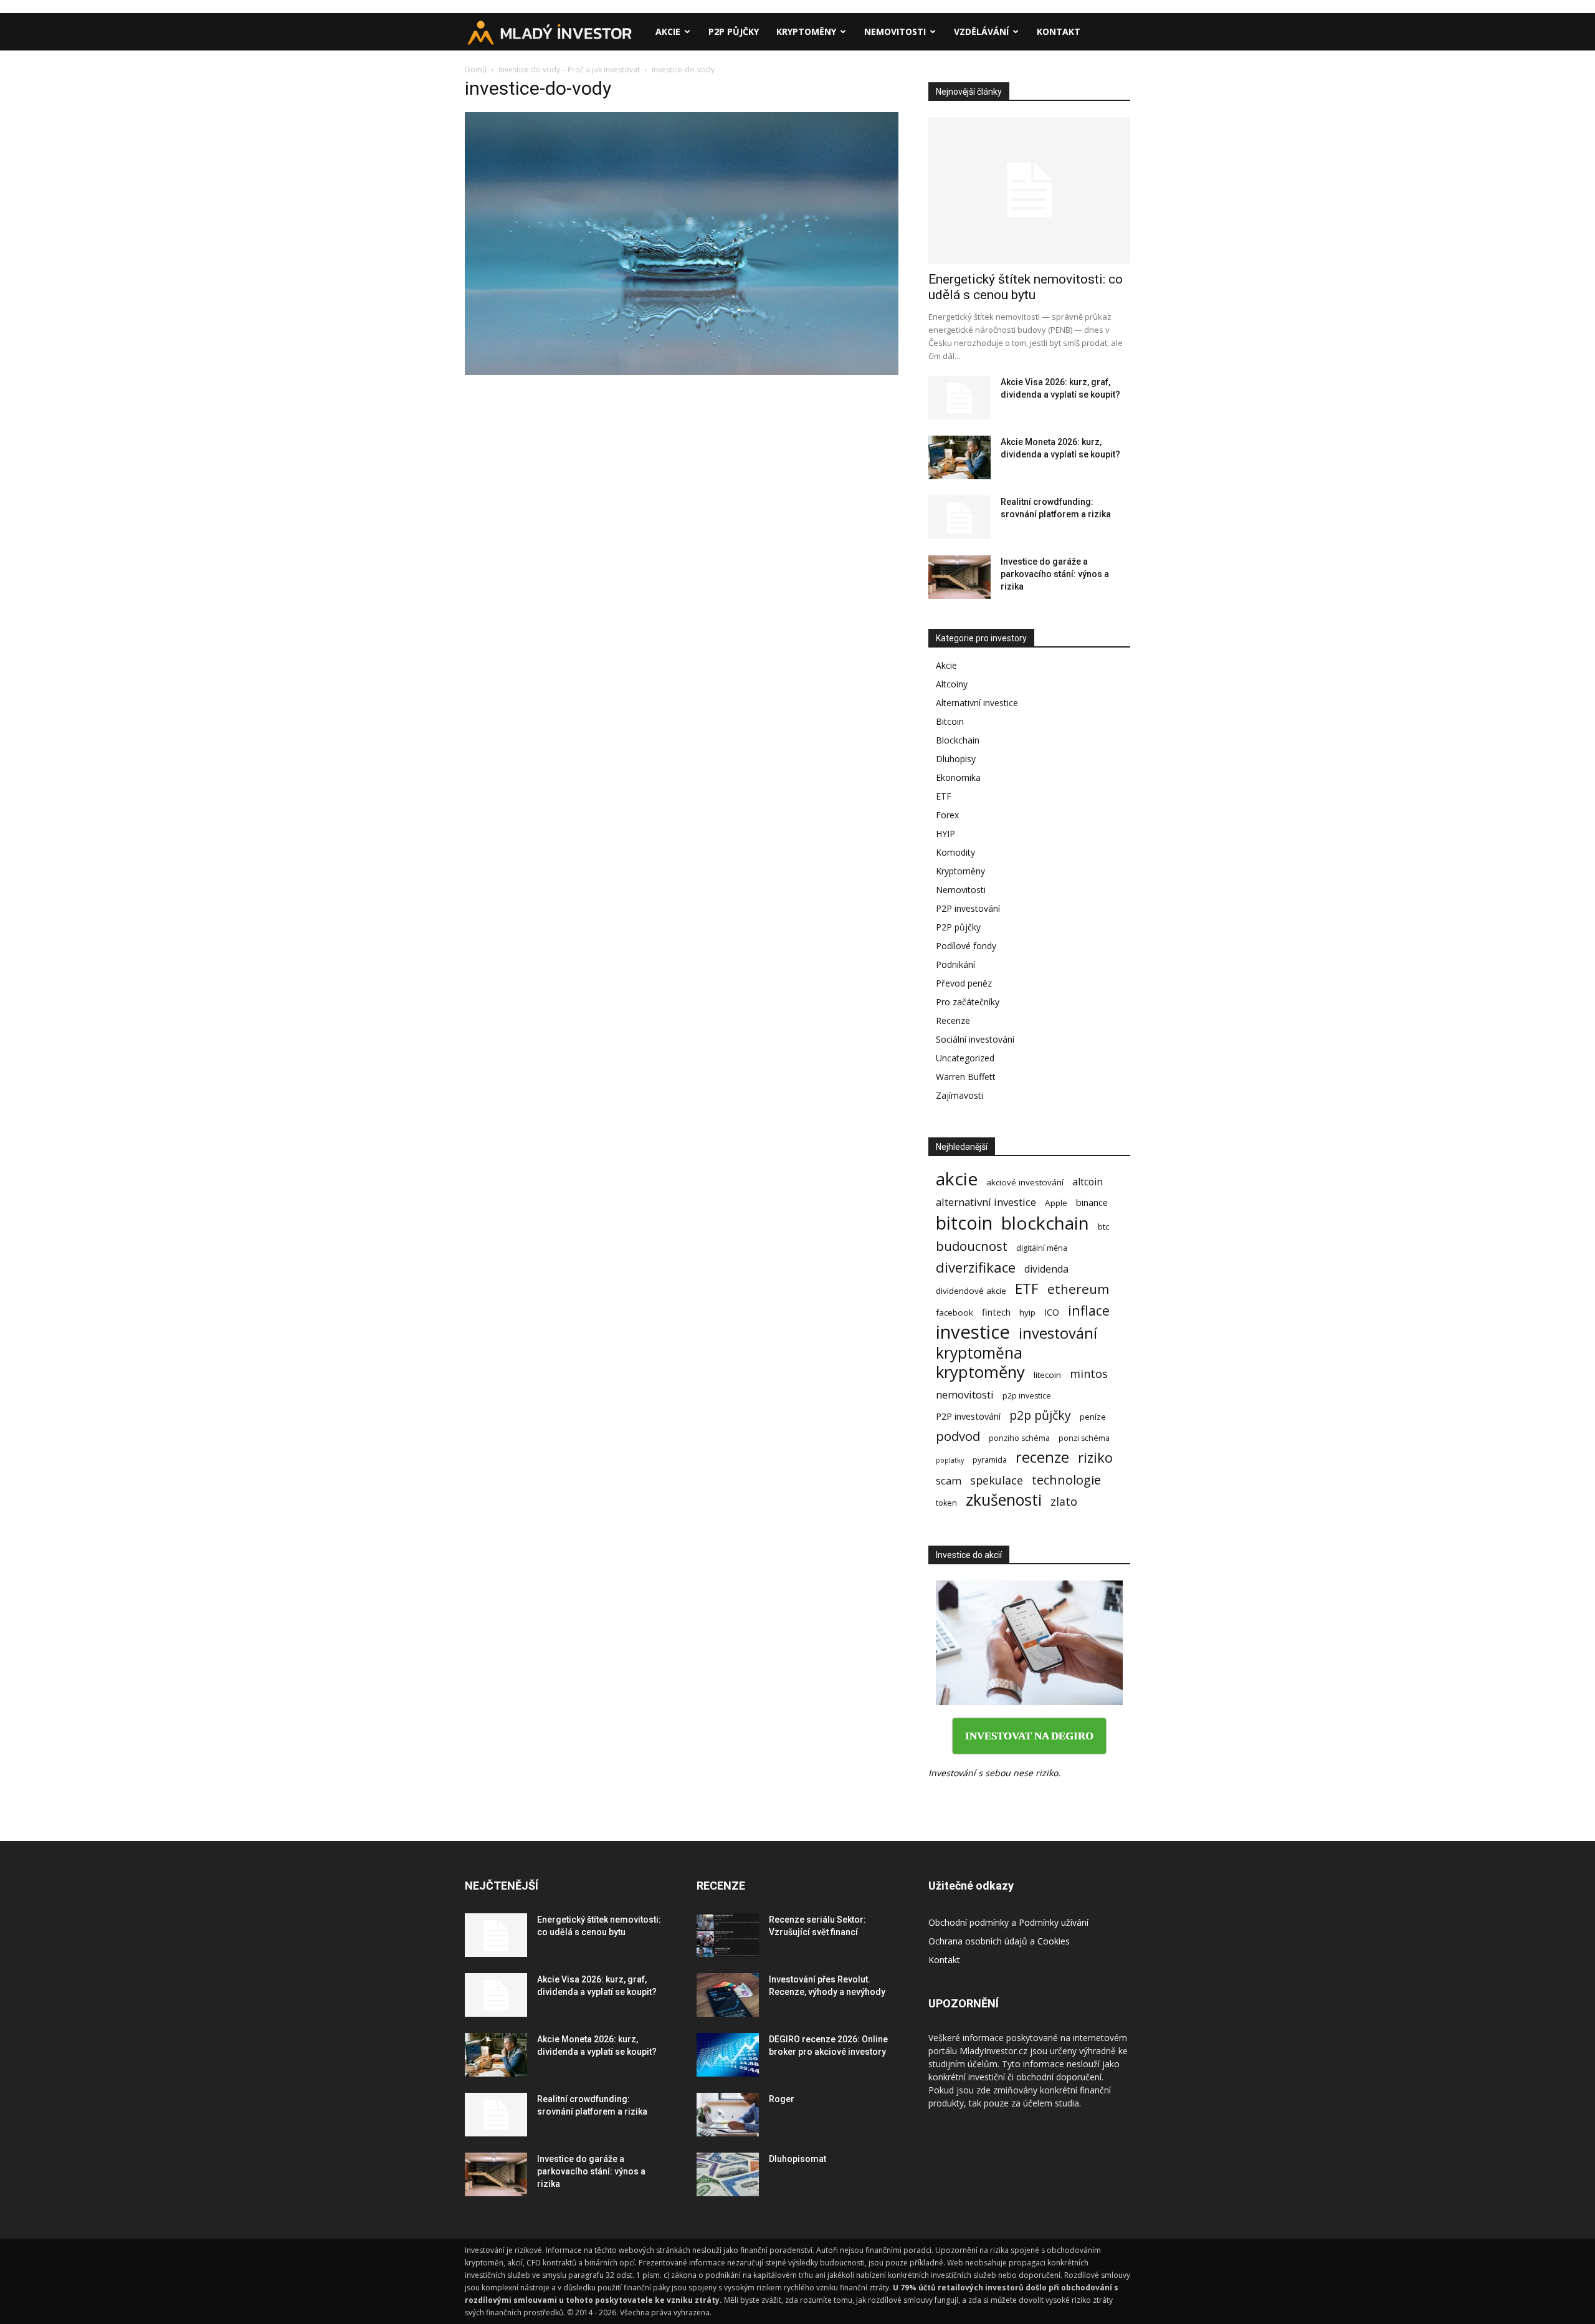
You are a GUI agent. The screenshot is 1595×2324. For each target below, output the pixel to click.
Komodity (955, 852)
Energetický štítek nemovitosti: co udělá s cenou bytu (1026, 287)
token (946, 1503)
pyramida (990, 1460)
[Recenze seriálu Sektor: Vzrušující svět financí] (728, 1935)
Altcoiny (952, 684)
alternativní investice (986, 1202)
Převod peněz (964, 983)
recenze (1042, 1457)
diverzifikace (976, 1267)
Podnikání (955, 964)
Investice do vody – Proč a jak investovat (569, 69)
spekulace (997, 1480)
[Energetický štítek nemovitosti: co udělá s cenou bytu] (1029, 190)
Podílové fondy (966, 946)
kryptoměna (979, 1353)
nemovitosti (965, 1394)
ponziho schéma (1019, 1438)
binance (1092, 1202)
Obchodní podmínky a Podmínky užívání (1008, 1922)
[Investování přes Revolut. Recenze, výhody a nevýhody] (728, 1995)
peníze (1093, 1417)
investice (973, 1332)
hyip (1027, 1313)
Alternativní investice (977, 703)
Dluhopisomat (797, 2159)
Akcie (668, 31)
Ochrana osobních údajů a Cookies (999, 1941)
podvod (958, 1436)
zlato (1064, 1502)
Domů (476, 69)
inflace (1089, 1310)
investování (1058, 1333)
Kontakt (1059, 31)
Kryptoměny (806, 31)
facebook (955, 1313)
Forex (947, 815)
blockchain (1045, 1223)
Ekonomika (958, 777)
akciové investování (1025, 1182)
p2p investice (1027, 1396)
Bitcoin (950, 721)
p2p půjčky (1040, 1415)
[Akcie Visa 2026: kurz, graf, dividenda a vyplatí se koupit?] (959, 398)
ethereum (1078, 1289)
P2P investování (968, 908)
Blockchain (958, 740)
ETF (944, 796)
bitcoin (964, 1222)
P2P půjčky (734, 31)
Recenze (953, 1021)
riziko (1095, 1457)
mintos (1089, 1374)
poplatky (950, 1460)
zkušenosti (1004, 1500)
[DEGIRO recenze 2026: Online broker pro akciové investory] (728, 2055)
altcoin (1088, 1182)
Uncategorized (965, 1058)
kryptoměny (980, 1372)
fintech (996, 1312)
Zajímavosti (959, 1095)
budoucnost (972, 1246)
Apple (1056, 1203)
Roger (782, 2099)
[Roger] (728, 2115)
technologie (1066, 1480)
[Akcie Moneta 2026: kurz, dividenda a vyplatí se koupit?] (959, 457)
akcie (957, 1179)
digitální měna (1042, 1248)
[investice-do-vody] (682, 372)
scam (949, 1480)
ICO (1052, 1312)
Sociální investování (975, 1039)
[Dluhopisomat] (728, 2174)
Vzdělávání (981, 31)
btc (1103, 1227)
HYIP (945, 834)
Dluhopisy (956, 759)
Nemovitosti (895, 31)
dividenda (1046, 1269)
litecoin (1047, 1375)
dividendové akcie (971, 1291)
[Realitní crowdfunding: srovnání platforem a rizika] (959, 517)
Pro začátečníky (968, 1002)
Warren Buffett (966, 1077)
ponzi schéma (1084, 1438)
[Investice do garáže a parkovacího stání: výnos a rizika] (959, 577)
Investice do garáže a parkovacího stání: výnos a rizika (1055, 574)
